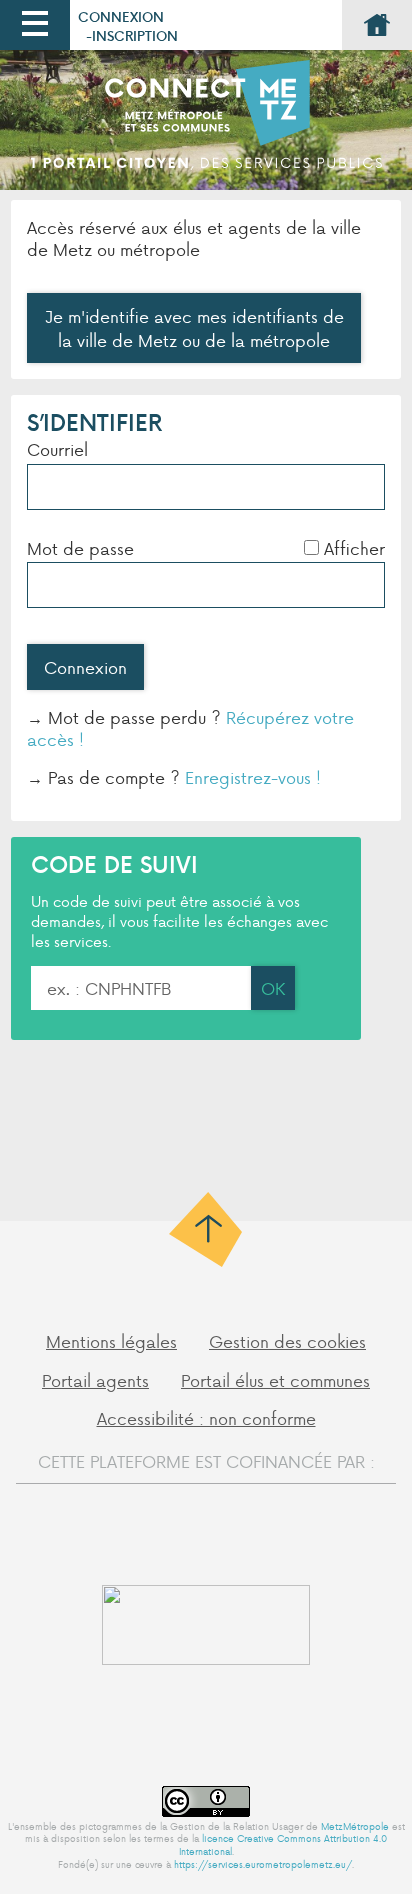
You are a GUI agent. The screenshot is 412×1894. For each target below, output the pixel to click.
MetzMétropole (355, 1826)
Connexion (121, 16)
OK (273, 988)
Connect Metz (206, 125)
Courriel (57, 449)
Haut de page (206, 1229)
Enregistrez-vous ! (253, 777)
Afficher (354, 548)
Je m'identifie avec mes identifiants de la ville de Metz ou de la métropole (194, 328)
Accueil (377, 25)
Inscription (135, 35)
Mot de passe (80, 548)
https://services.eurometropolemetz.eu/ (263, 1864)
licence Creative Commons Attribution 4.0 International (283, 1844)
